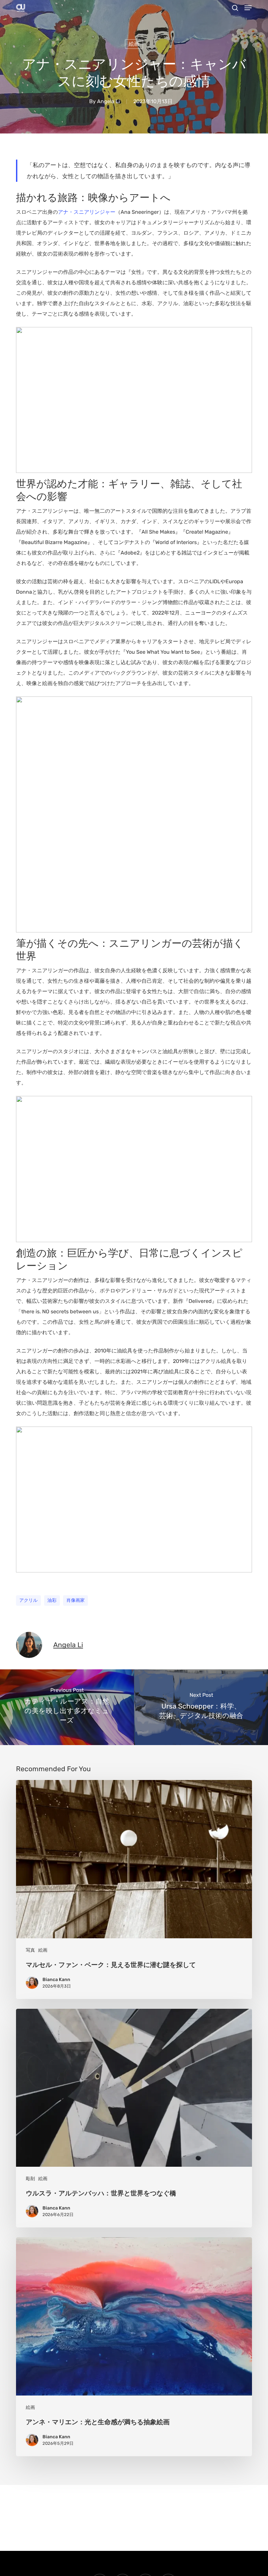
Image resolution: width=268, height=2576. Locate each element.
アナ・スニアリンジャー (87, 212)
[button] (248, 8)
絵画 (134, 44)
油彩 (52, 1600)
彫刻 (30, 2179)
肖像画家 (75, 1600)
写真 (30, 1950)
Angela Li (109, 101)
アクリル (28, 1600)
